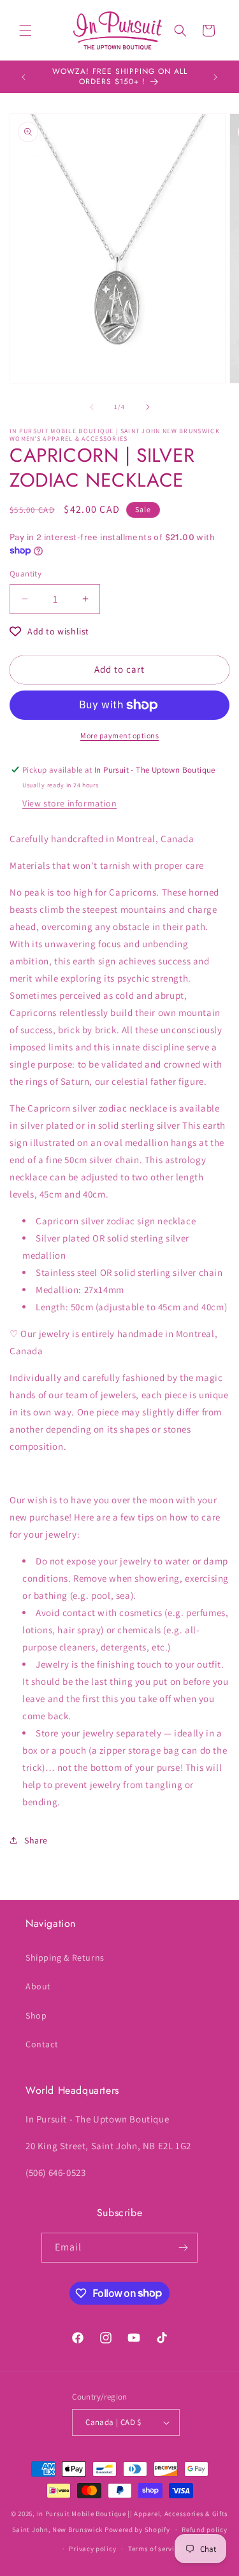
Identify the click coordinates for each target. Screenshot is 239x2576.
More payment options (119, 735)
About (38, 1986)
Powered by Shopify (137, 2529)
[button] (25, 31)
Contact (42, 2044)
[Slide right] (148, 407)
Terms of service (155, 2549)
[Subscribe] (183, 2248)
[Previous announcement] (24, 77)
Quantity (25, 574)
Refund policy (204, 2529)
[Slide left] (92, 407)
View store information (69, 803)
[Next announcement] (215, 77)
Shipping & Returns (65, 1957)
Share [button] (36, 1840)
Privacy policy (92, 2549)
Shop (36, 2015)
